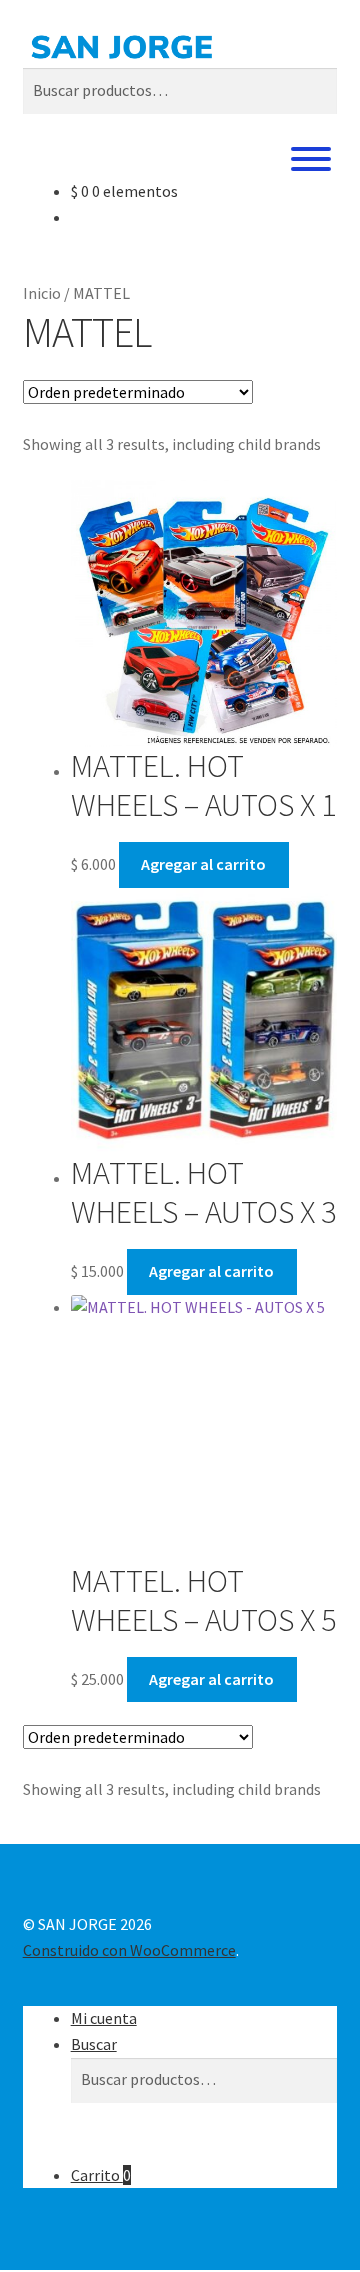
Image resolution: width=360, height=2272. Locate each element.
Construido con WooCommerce (129, 1950)
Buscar (94, 2044)
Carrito (101, 2175)
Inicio (42, 293)
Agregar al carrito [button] (203, 864)
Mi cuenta (104, 2018)
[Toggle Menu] (311, 159)
